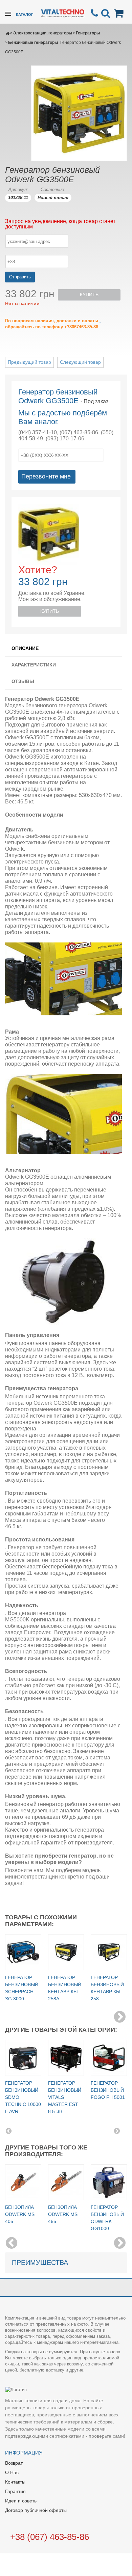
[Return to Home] (8, 33)
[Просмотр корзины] (120, 13)
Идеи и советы (21, 2501)
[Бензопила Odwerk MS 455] (66, 2182)
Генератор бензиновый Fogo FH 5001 (108, 2090)
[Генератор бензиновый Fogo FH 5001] (109, 2058)
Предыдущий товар (29, 362)
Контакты (15, 2482)
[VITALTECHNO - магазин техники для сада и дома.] (63, 13)
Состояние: (53, 189)
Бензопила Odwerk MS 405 (20, 2214)
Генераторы (88, 33)
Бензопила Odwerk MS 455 (63, 2214)
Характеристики (34, 665)
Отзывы (23, 681)
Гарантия (15, 2491)
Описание (25, 648)
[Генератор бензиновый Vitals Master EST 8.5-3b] (66, 2058)
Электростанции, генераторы (43, 33)
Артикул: (18, 189)
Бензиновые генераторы (33, 43)
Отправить (20, 277)
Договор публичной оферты (36, 2510)
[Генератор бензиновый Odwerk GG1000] (109, 2182)
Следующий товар (80, 362)
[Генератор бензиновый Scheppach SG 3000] (23, 1952)
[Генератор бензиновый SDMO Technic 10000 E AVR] (23, 2058)
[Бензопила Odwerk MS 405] (23, 2182)
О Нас (12, 2472)
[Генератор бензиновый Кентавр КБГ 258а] (66, 1952)
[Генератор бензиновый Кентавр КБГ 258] (109, 1952)
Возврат (14, 2463)
